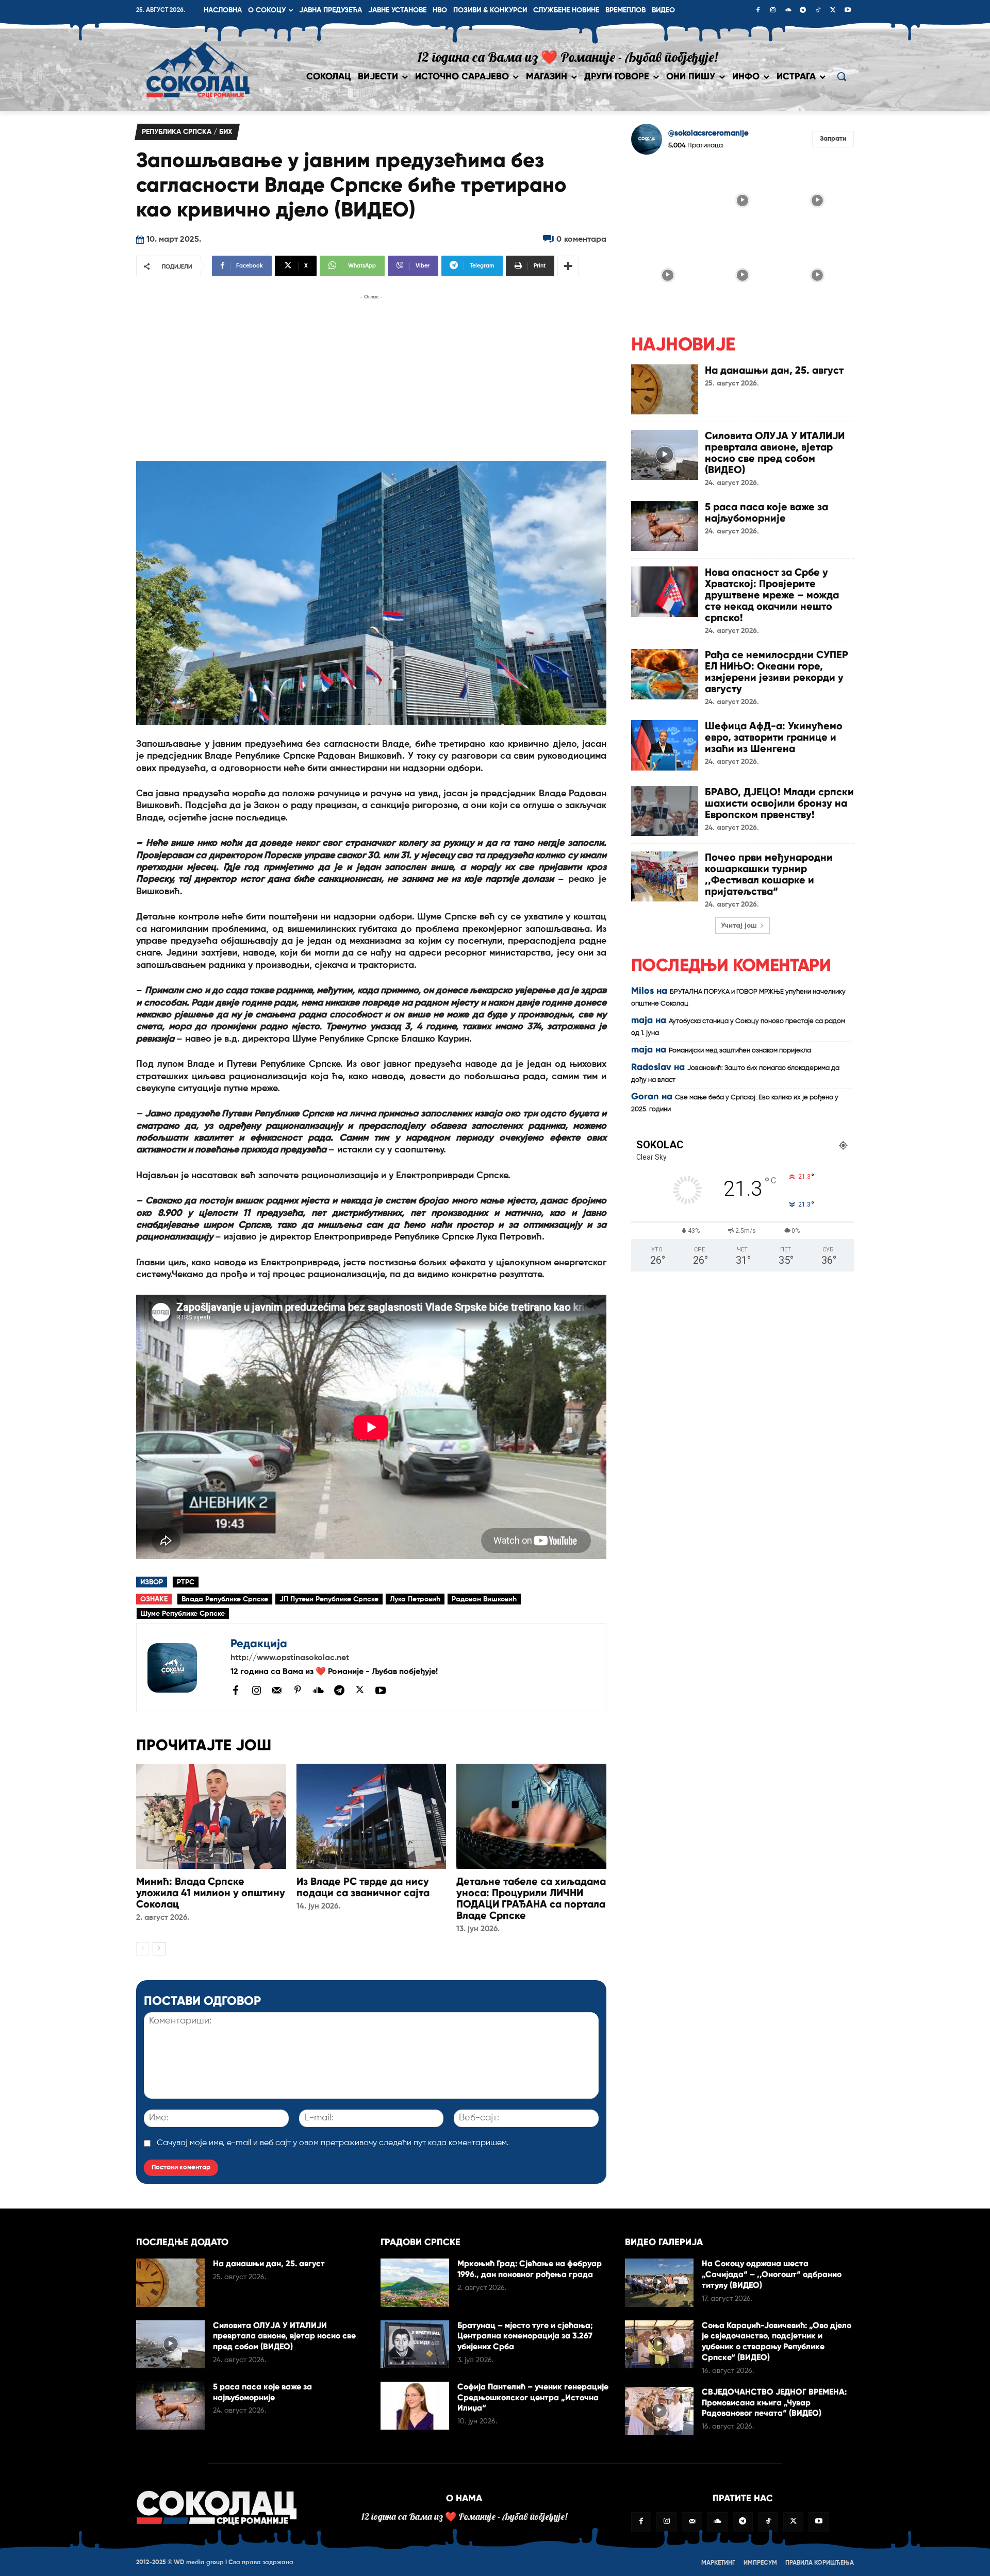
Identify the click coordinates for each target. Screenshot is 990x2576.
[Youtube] (848, 11)
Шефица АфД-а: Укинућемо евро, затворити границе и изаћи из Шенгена (774, 737)
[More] (568, 266)
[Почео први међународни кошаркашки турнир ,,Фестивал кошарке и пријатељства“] (665, 876)
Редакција (259, 1643)
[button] (841, 76)
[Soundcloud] (788, 11)
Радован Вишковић (484, 1599)
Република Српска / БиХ (187, 132)
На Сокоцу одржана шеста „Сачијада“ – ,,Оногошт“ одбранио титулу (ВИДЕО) (772, 2274)
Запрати (833, 139)
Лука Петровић (415, 1599)
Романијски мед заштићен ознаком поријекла (740, 1051)
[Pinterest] (298, 1691)
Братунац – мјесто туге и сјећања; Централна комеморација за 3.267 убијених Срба (525, 2336)
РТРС (186, 1582)
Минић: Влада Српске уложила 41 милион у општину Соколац (211, 1893)
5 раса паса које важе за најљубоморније (766, 512)
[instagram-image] (667, 199)
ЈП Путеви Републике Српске (329, 1599)
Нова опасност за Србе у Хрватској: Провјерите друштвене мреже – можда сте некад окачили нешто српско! (772, 595)
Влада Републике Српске (225, 1599)
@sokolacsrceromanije (708, 133)
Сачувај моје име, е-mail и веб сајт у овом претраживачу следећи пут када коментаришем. (333, 2143)
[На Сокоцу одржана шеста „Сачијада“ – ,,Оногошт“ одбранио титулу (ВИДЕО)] (659, 2282)
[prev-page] (143, 1949)
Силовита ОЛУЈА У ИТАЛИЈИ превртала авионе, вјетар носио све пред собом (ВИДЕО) (775, 453)
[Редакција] (184, 1668)
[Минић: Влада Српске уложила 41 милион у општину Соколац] (211, 1816)
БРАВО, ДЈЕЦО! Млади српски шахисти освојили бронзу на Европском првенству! (779, 803)
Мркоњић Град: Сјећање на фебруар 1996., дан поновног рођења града (530, 2269)
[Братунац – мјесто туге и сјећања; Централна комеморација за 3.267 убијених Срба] (415, 2344)
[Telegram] (803, 11)
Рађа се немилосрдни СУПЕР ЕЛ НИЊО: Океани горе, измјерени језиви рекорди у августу (777, 672)
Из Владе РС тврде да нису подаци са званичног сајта (363, 1887)
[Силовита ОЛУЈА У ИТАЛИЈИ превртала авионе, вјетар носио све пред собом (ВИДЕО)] (665, 455)
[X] (833, 11)
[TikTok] (818, 11)
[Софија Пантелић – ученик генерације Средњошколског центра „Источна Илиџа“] (415, 2406)
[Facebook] (758, 11)
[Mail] (277, 1690)
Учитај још (739, 926)
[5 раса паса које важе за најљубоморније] (665, 526)
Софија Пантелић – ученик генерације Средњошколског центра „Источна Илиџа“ (533, 2397)
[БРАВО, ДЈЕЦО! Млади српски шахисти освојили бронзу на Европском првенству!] (665, 811)
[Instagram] (773, 11)
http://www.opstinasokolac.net (290, 1658)
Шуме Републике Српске (183, 1614)
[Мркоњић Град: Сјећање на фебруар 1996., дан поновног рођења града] (415, 2282)
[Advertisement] (371, 375)
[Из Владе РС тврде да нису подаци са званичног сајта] (372, 1816)
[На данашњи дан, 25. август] (665, 389)
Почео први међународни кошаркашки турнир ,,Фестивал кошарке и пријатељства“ (769, 874)
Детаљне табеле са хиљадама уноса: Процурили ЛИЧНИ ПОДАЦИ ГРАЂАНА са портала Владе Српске (531, 1898)
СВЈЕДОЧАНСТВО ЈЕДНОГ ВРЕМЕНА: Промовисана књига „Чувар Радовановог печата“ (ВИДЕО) (774, 2403)
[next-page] (159, 1949)
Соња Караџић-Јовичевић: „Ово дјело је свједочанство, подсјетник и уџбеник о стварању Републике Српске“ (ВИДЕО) (777, 2341)
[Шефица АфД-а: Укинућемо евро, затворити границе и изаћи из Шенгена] (665, 745)
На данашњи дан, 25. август (774, 370)
